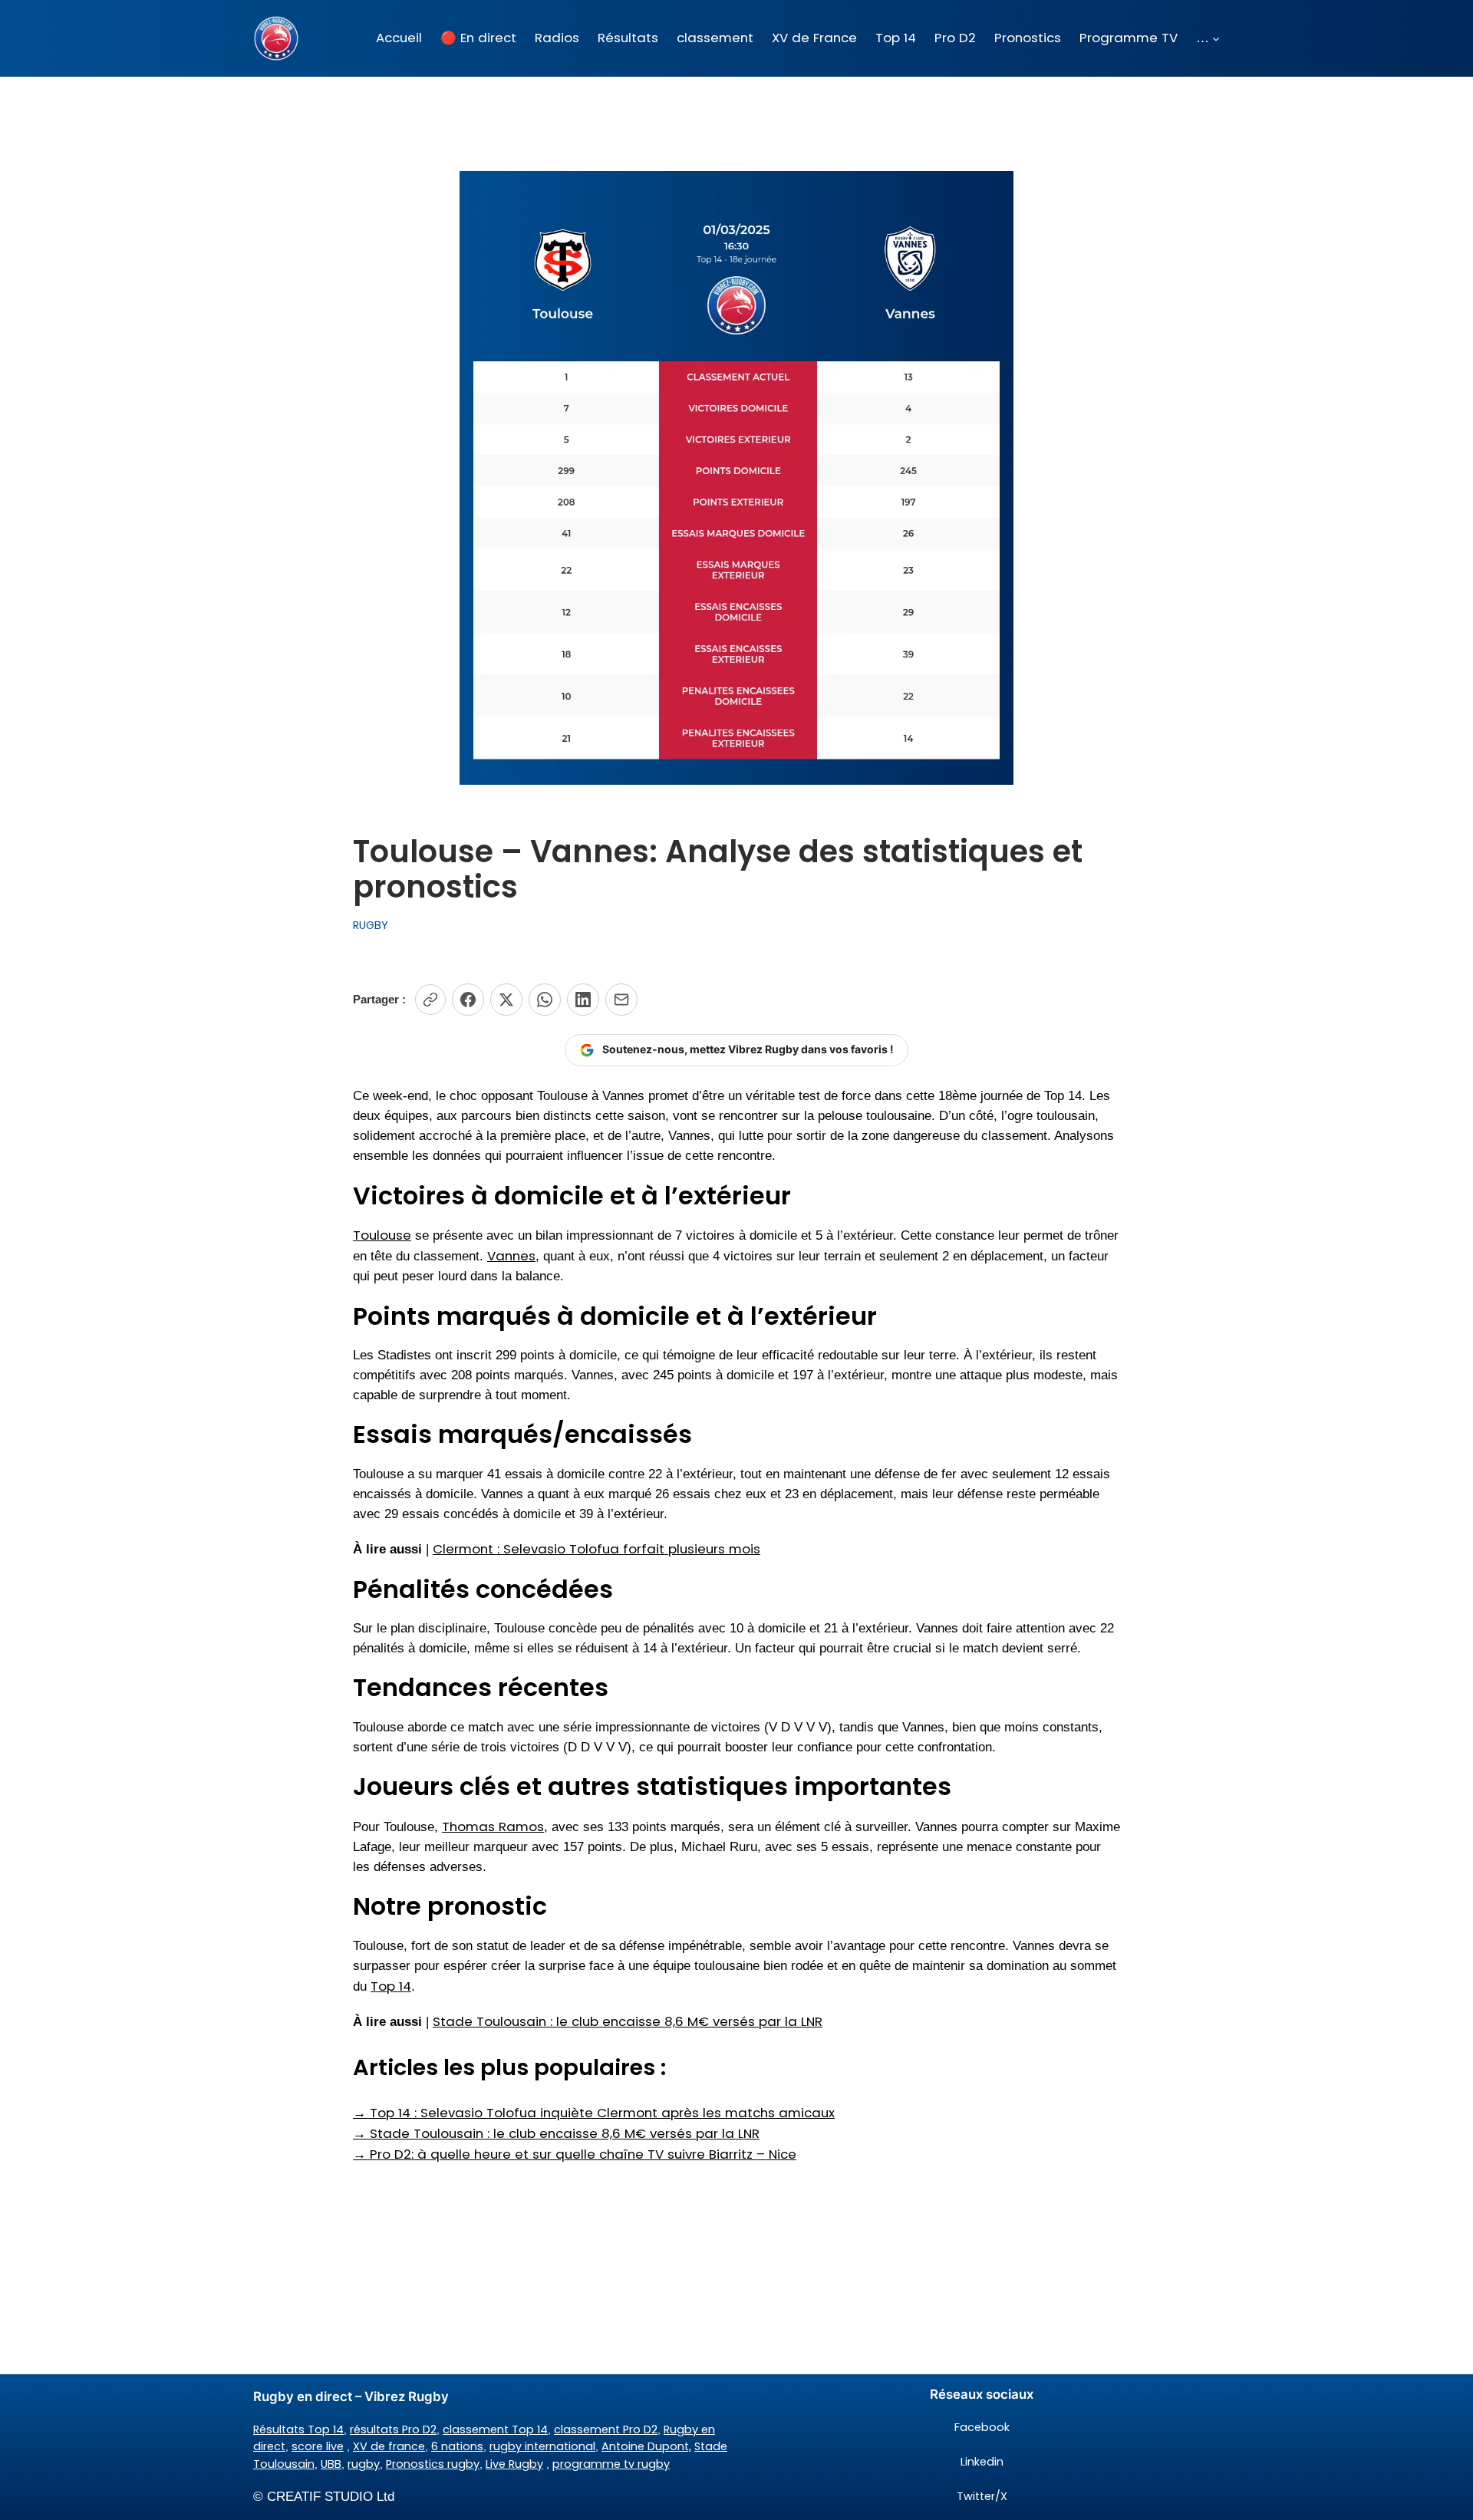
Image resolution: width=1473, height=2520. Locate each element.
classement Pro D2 (606, 2429)
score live (318, 2446)
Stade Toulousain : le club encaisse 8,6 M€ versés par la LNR (628, 2021)
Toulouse (382, 1235)
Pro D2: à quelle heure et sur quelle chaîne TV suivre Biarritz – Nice (575, 2154)
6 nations (457, 2446)
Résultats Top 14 (298, 2429)
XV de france (389, 2446)
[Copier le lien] (430, 1000)
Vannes (511, 1256)
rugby (364, 2464)
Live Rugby (514, 2464)
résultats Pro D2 (393, 2429)
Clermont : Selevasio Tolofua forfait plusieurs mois (596, 1549)
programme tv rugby (611, 2464)
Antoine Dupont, (646, 2446)
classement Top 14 (495, 2429)
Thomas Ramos (493, 1827)
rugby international (542, 2446)
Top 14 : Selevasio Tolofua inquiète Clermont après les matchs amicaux (594, 2113)
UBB (331, 2464)
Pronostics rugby (433, 2464)
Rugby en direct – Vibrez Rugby (351, 2396)
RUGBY (371, 925)
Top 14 (391, 1986)
